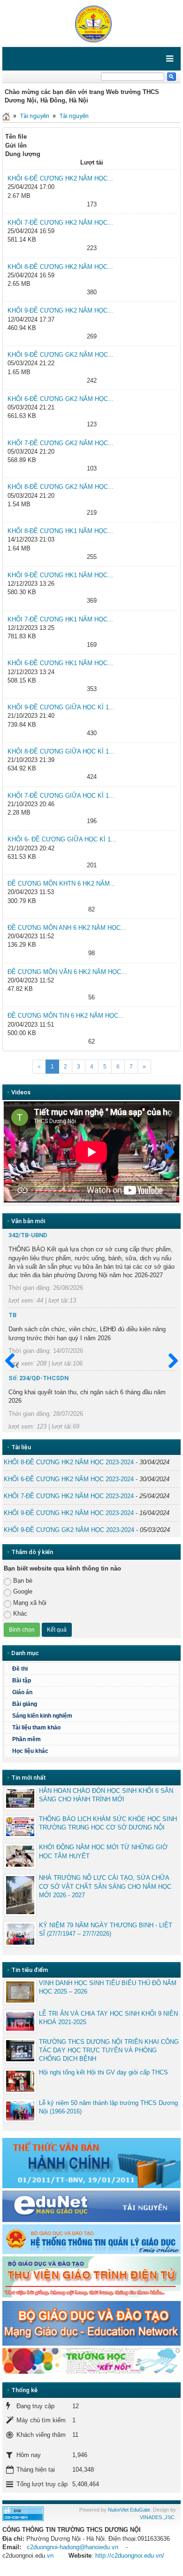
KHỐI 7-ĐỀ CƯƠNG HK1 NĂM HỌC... (60, 619)
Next (165, 1152)
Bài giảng (25, 1704)
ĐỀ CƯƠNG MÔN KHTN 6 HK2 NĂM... (61, 884)
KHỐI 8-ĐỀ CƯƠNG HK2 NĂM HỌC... (60, 267)
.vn (49, 2556)
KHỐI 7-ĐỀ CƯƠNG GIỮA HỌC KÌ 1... (61, 796)
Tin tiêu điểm (30, 1970)
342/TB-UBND (28, 1235)
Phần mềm (27, 1739)
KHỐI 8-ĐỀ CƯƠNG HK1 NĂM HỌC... (60, 531)
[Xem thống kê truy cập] (23, 2513)
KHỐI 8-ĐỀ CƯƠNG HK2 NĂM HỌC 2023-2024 (69, 1462)
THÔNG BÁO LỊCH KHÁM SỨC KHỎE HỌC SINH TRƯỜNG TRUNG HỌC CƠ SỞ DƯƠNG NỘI (108, 1823)
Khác (20, 1614)
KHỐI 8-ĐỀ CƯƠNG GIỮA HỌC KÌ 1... (61, 751)
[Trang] (6, 116)
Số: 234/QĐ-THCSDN (38, 1378)
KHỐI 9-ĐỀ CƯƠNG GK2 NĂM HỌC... (61, 355)
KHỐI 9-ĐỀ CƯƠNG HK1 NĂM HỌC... (60, 575)
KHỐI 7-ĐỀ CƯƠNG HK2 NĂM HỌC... (60, 223)
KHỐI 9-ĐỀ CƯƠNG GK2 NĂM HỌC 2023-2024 (69, 1530)
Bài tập (22, 1681)
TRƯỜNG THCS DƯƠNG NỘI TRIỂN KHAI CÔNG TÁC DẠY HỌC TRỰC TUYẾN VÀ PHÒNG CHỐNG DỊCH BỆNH (109, 2050)
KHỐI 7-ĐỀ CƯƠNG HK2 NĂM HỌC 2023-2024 (69, 1496)
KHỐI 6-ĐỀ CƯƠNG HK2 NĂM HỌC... (60, 178)
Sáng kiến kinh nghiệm (42, 1716)
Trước (14, 1361)
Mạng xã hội (30, 1603)
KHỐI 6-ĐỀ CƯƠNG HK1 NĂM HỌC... (60, 663)
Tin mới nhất (29, 1778)
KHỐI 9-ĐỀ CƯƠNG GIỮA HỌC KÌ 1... (61, 707)
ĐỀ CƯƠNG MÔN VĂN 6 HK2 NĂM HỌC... (67, 972)
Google (23, 1591)
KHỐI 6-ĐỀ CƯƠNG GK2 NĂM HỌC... (61, 399)
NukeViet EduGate (129, 2510)
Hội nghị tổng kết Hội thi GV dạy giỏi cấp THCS (103, 2072)
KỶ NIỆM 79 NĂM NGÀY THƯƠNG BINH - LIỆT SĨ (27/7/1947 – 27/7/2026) (106, 1929)
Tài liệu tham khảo (36, 1728)
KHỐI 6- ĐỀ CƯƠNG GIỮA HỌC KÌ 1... (62, 839)
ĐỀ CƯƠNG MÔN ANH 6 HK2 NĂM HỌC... (67, 928)
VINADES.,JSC (157, 2517)
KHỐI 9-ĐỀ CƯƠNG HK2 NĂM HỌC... (60, 310)
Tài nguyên (34, 116)
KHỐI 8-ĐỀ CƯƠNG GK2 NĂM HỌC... (61, 487)
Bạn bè (23, 1581)
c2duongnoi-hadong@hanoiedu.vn (72, 2547)
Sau (169, 1361)
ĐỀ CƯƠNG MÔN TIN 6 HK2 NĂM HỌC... (66, 1016)
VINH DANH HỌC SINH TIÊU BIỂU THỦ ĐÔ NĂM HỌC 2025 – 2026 (108, 1987)
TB (12, 1315)
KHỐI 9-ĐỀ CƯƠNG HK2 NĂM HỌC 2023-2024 (69, 1513)
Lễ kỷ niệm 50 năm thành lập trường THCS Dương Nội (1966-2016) (108, 2107)
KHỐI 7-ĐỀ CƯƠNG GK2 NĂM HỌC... (61, 443)
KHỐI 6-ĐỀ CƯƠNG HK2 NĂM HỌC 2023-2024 (69, 1479)
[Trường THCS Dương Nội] (91, 23)
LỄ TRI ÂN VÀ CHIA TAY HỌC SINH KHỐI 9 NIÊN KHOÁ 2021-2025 (108, 2018)
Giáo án (22, 1692)
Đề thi (20, 1669)
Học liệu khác (30, 1751)
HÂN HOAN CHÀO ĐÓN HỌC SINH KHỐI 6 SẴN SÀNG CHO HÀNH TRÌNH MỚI (106, 1795)
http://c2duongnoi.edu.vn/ (130, 2556)
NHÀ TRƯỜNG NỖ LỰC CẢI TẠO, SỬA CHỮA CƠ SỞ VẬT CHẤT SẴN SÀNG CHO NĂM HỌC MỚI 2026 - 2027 (105, 1886)
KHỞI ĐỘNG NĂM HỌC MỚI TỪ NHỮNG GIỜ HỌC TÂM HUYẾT (103, 1851)
